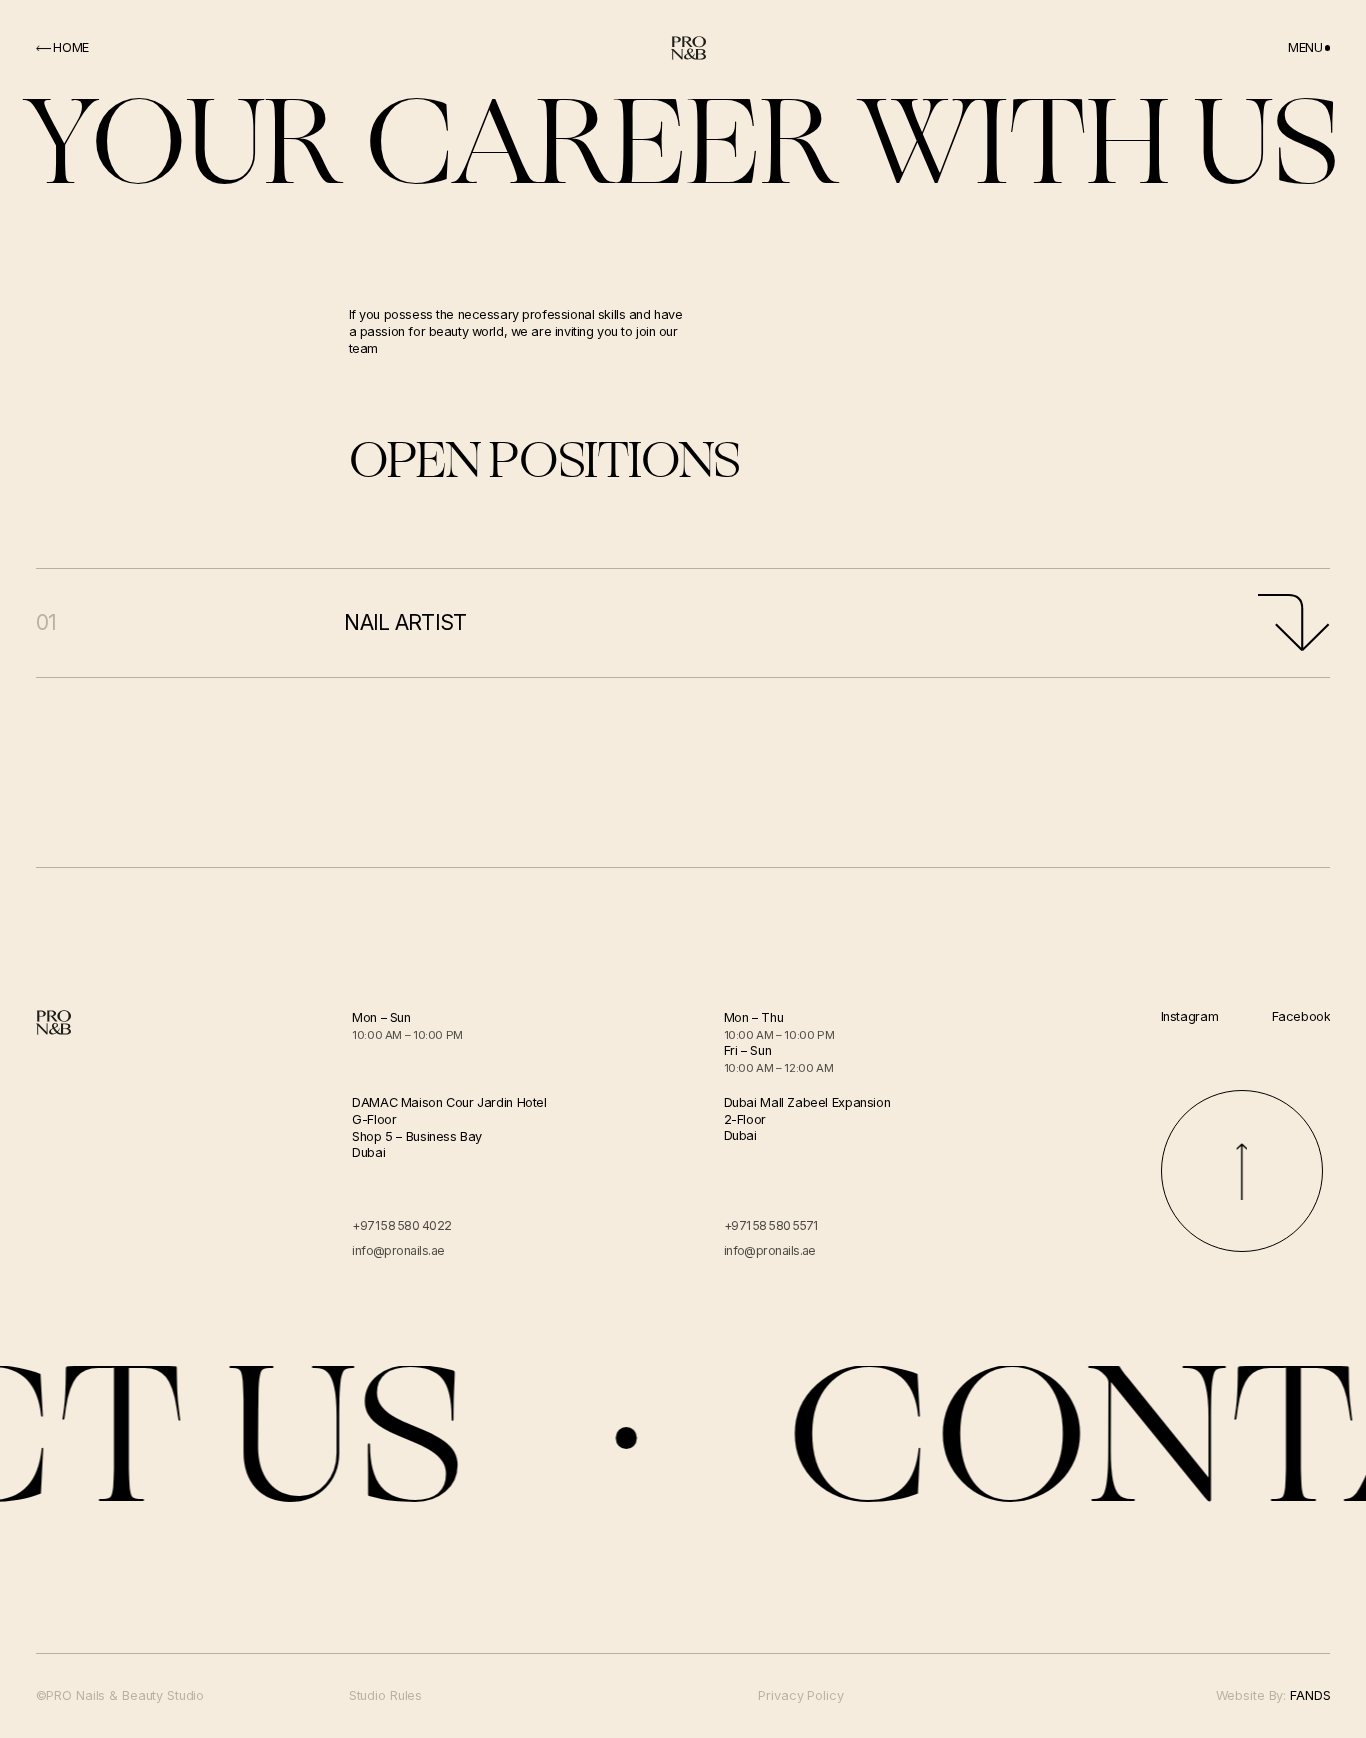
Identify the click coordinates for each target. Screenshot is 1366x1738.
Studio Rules (385, 1696)
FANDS (1310, 1695)
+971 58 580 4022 (401, 1225)
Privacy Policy (800, 1696)
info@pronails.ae (398, 1250)
